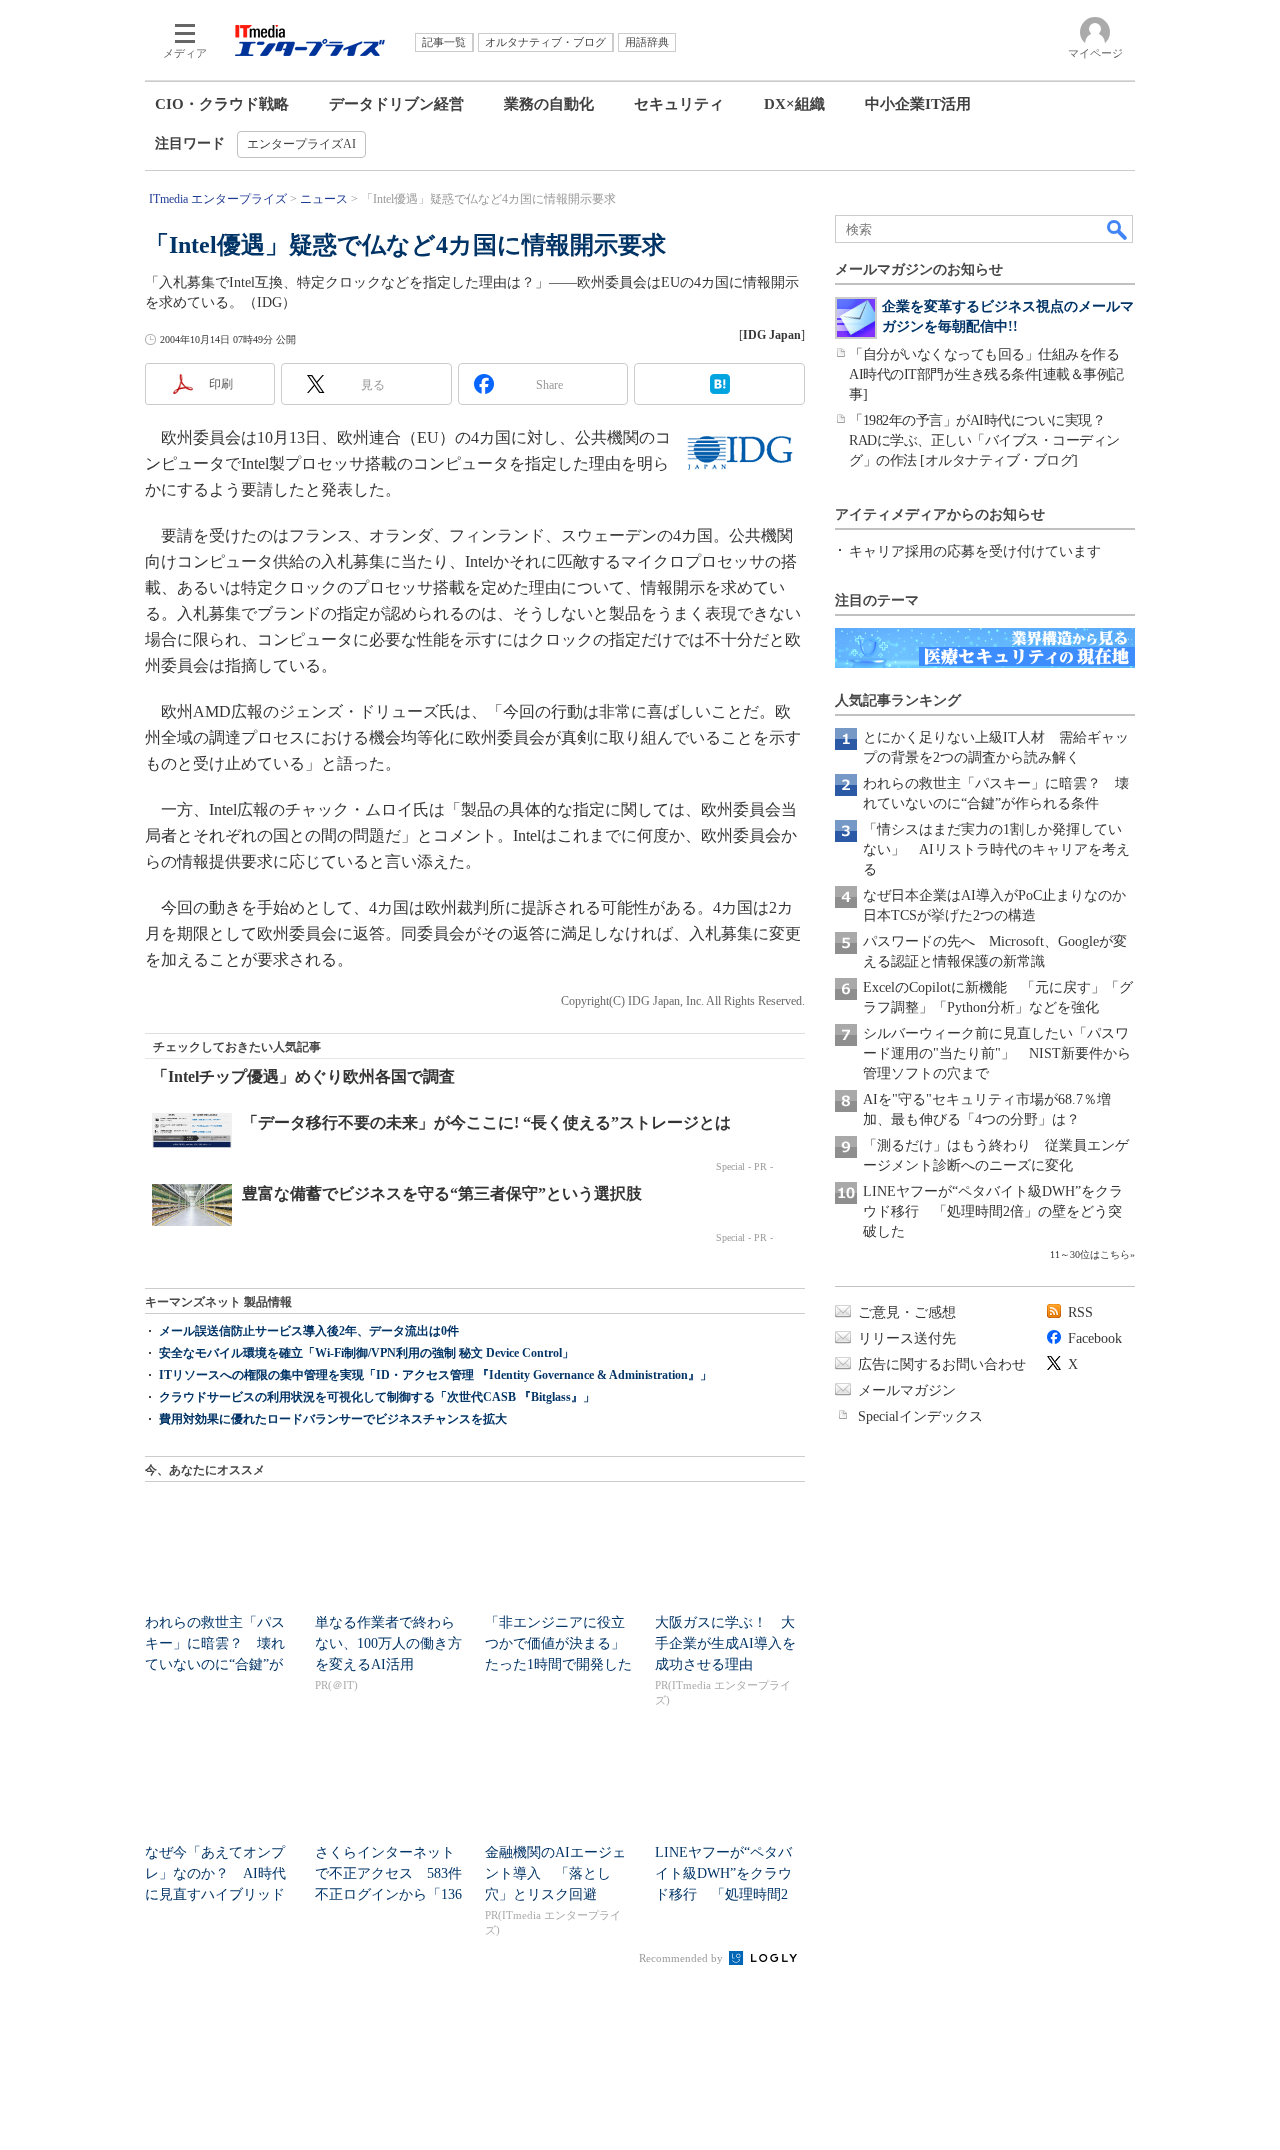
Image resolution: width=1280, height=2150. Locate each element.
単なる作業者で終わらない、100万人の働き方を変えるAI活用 (388, 1643)
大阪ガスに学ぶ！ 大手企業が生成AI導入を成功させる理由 (725, 1643)
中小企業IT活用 (918, 104)
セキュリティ (679, 104)
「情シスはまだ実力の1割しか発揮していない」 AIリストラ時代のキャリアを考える (996, 849)
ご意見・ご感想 (907, 1312)
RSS (1080, 1312)
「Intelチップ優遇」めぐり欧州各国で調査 (303, 1076)
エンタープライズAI (301, 144)
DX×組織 (794, 104)
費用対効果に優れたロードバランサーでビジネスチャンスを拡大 (333, 1419)
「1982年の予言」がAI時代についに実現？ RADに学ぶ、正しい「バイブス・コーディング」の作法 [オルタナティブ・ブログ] (984, 440)
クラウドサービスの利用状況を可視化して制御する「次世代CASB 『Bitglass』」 (377, 1397)
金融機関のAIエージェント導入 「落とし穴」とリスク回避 (555, 1873)
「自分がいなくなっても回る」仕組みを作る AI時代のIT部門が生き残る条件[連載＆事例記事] (991, 374)
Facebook (1095, 1338)
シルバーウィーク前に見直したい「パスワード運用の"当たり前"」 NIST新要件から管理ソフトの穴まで (997, 1053)
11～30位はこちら (1090, 1254)
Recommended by (682, 1958)
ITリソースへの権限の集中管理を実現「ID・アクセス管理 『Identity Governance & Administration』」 (435, 1375)
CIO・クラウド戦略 (222, 104)
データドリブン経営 (396, 104)
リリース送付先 (907, 1338)
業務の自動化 (549, 104)
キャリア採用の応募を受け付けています (975, 551)
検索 (1118, 229)
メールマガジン (907, 1390)
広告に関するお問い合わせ (942, 1364)
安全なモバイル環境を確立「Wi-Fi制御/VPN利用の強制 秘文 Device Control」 (366, 1353)
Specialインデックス (920, 1416)
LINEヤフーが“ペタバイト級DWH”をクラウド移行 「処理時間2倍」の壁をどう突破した (993, 1211)
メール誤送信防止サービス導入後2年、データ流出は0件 (309, 1331)
